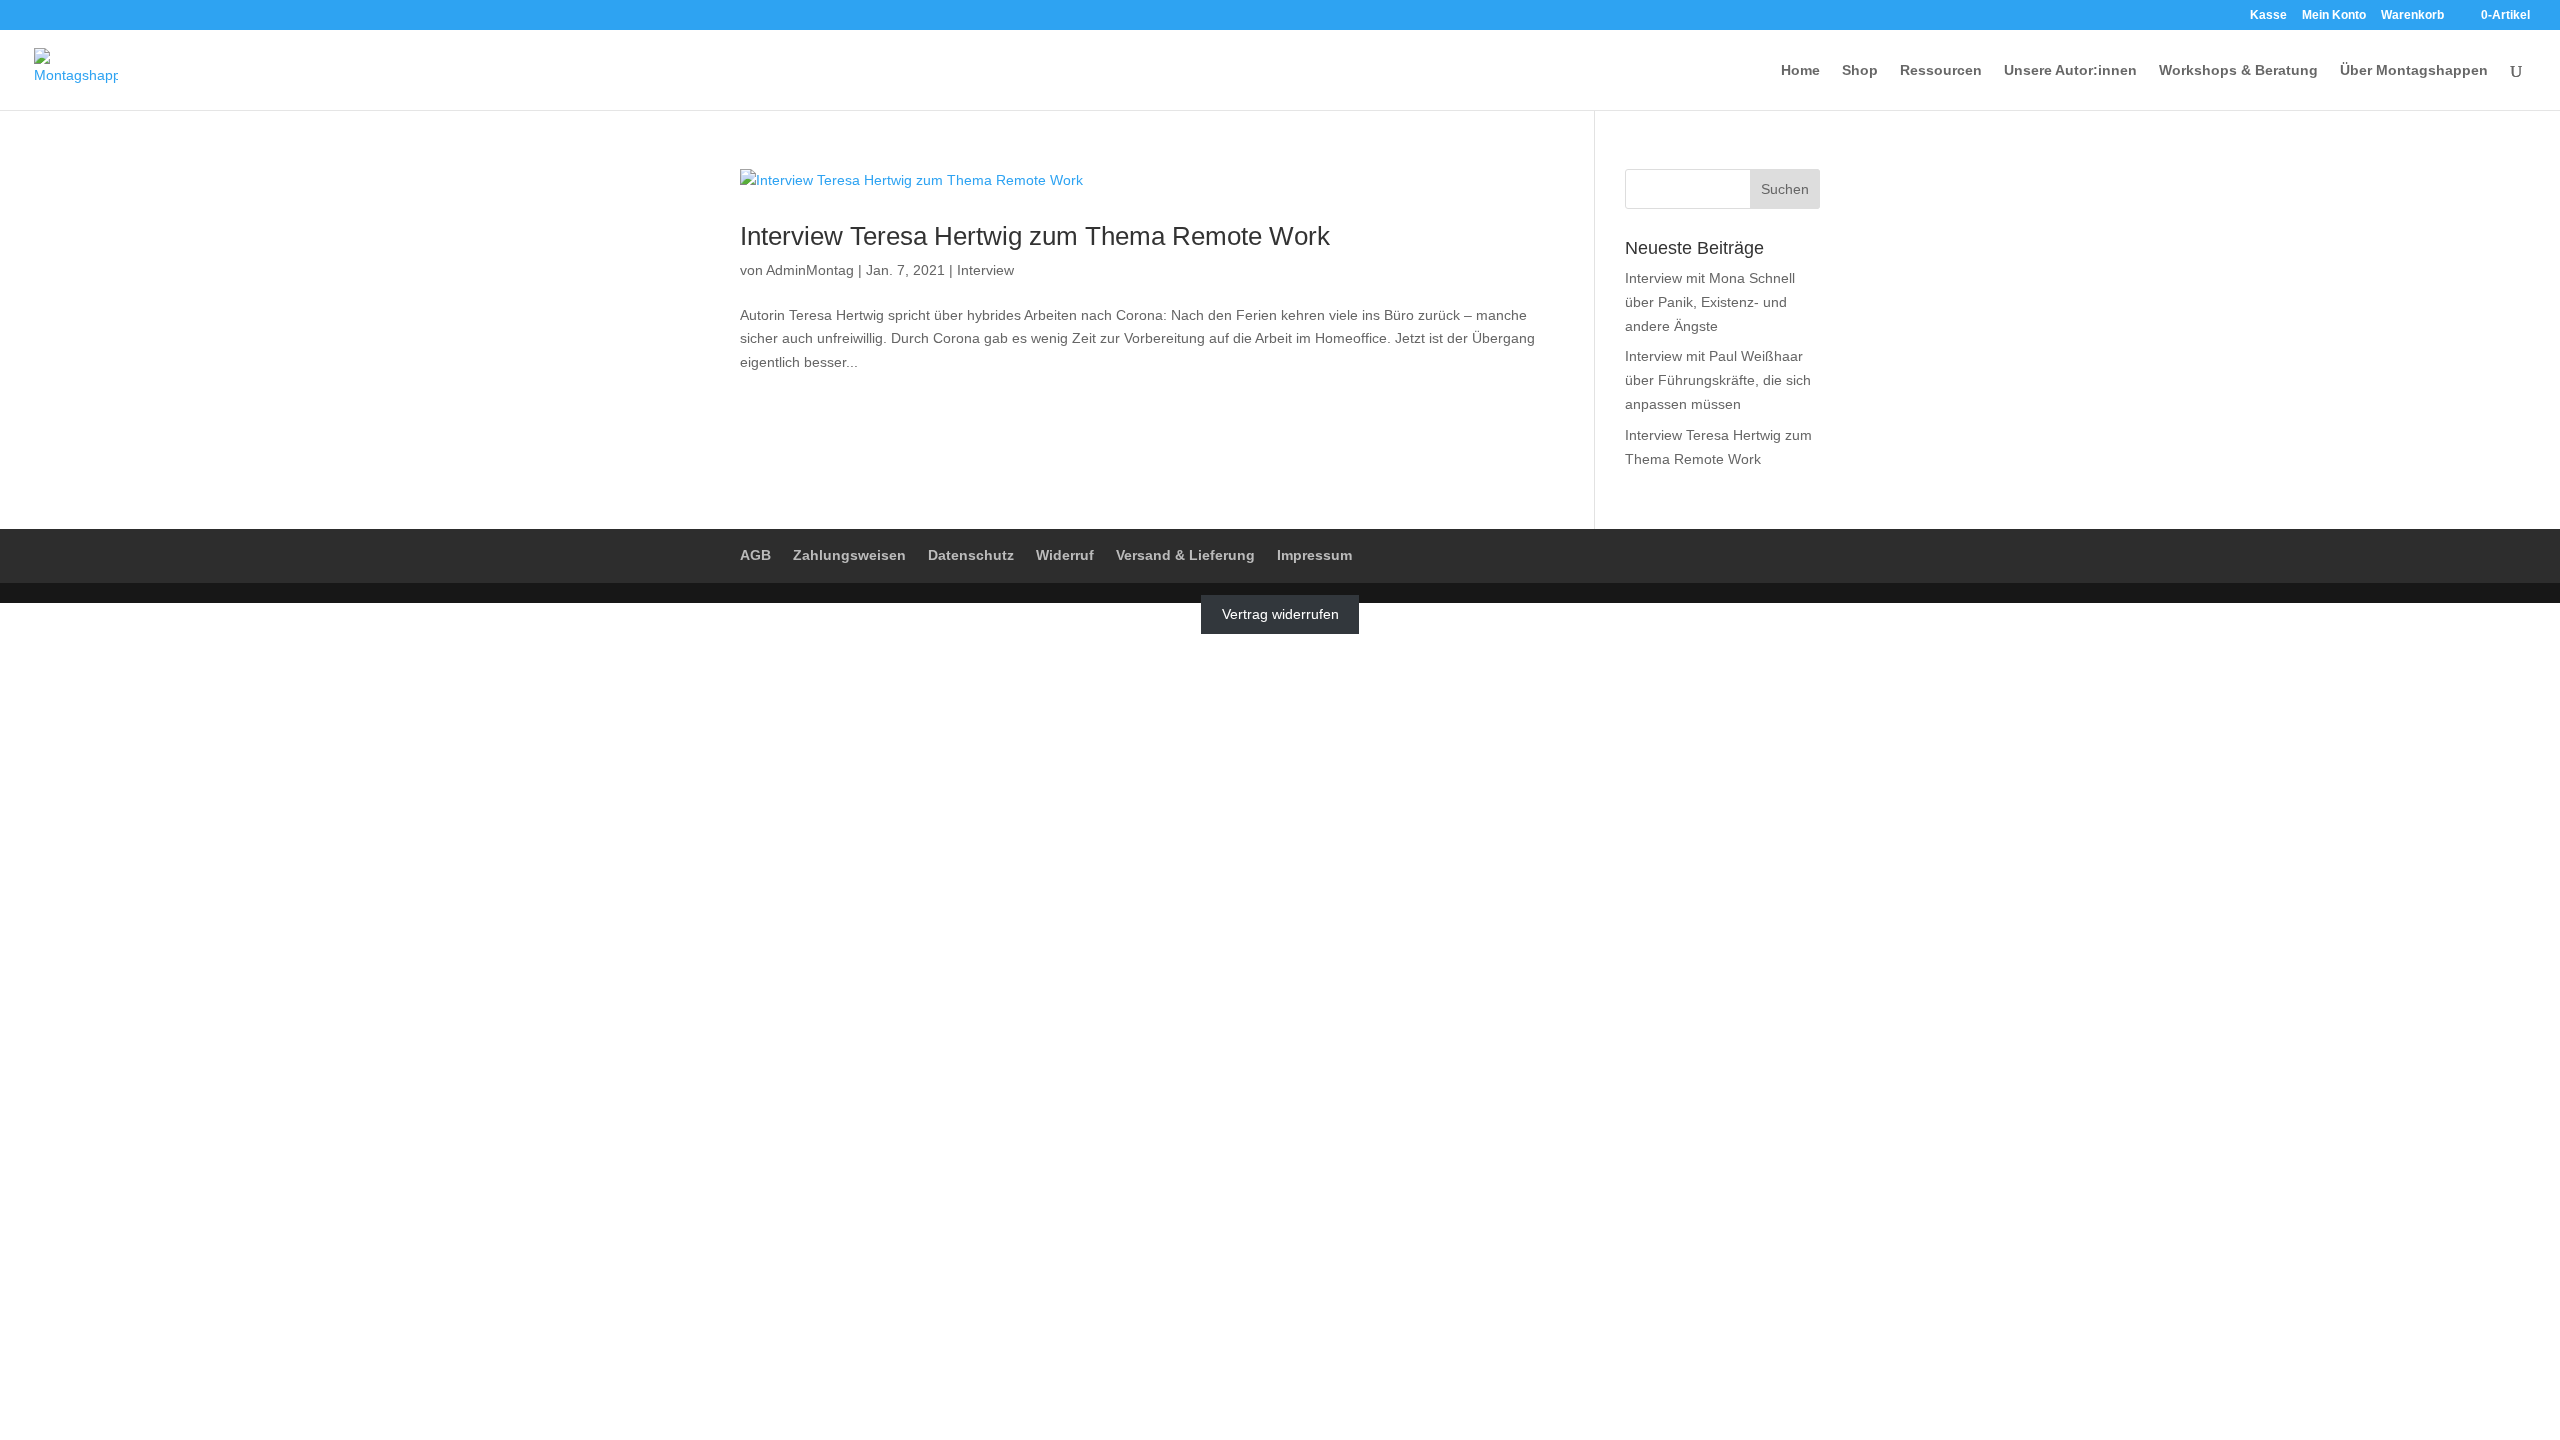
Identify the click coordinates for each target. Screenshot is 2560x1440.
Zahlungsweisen (849, 555)
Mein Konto (2334, 15)
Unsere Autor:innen (2070, 70)
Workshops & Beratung (2238, 70)
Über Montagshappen (2414, 70)
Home (1800, 70)
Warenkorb (2412, 15)
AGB (755, 555)
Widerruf (1065, 555)
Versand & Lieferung (1185, 555)
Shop (1860, 70)
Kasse (2268, 15)
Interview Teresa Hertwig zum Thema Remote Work (1035, 236)
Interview (985, 270)
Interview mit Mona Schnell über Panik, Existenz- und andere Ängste (1710, 302)
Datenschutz (971, 555)
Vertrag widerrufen (1280, 614)
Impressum (1314, 555)
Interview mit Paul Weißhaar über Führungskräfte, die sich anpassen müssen (1718, 380)
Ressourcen (1941, 70)
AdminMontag (810, 270)
